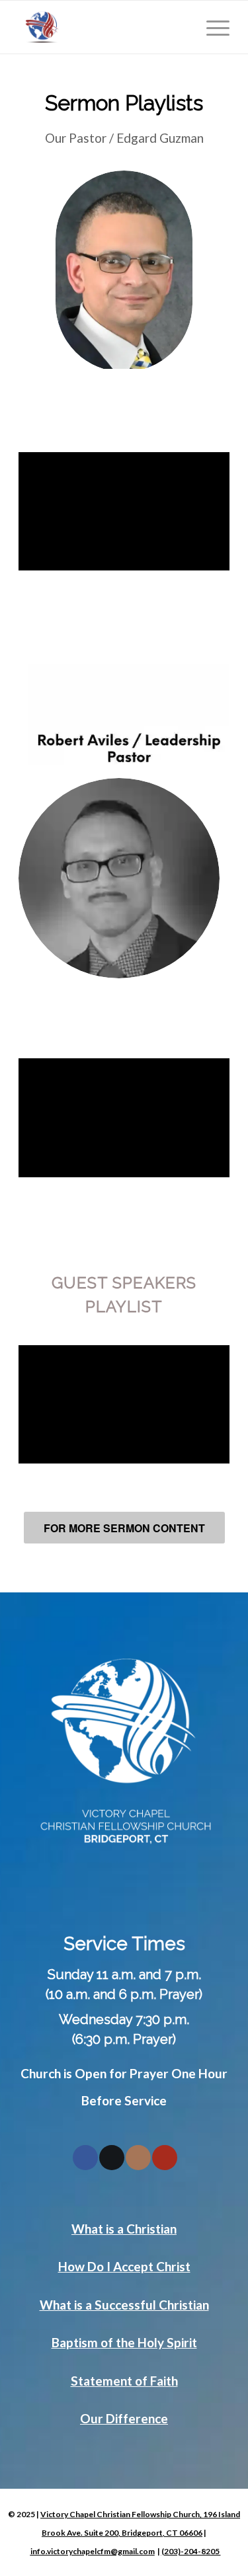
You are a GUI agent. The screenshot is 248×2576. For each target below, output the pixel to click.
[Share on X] (112, 2158)
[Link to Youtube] (165, 2158)
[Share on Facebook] (85, 2158)
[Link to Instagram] (138, 2158)
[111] (103, 27)
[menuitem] (211, 27)
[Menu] (211, 27)
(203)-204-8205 (191, 2551)
